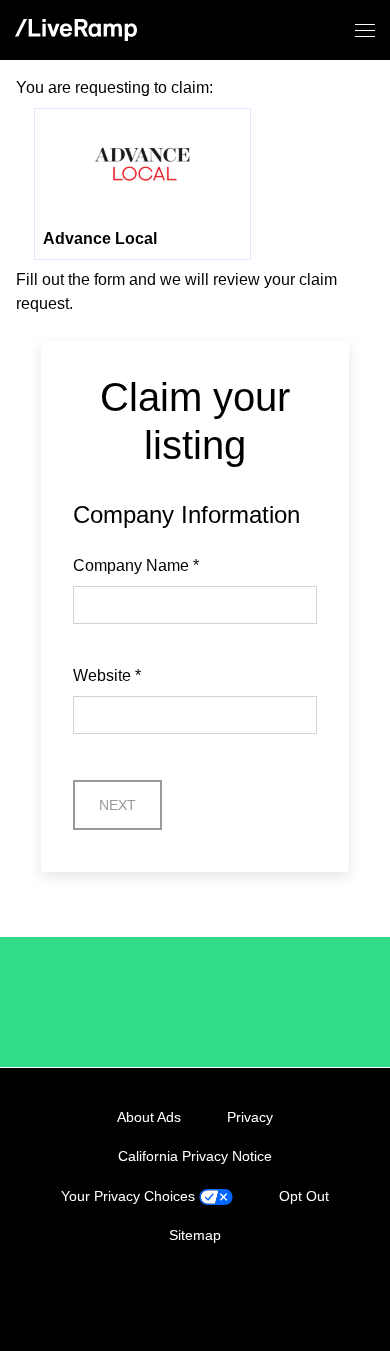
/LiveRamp (99, 1002)
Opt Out (304, 1196)
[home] (76, 30)
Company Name (131, 565)
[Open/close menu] (365, 30)
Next (117, 805)
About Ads (149, 1117)
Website (102, 675)
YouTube (256, 1298)
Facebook (174, 1298)
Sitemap (195, 1235)
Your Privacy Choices (130, 1196)
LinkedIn (133, 1298)
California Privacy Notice (195, 1156)
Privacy (250, 1117)
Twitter (215, 1298)
